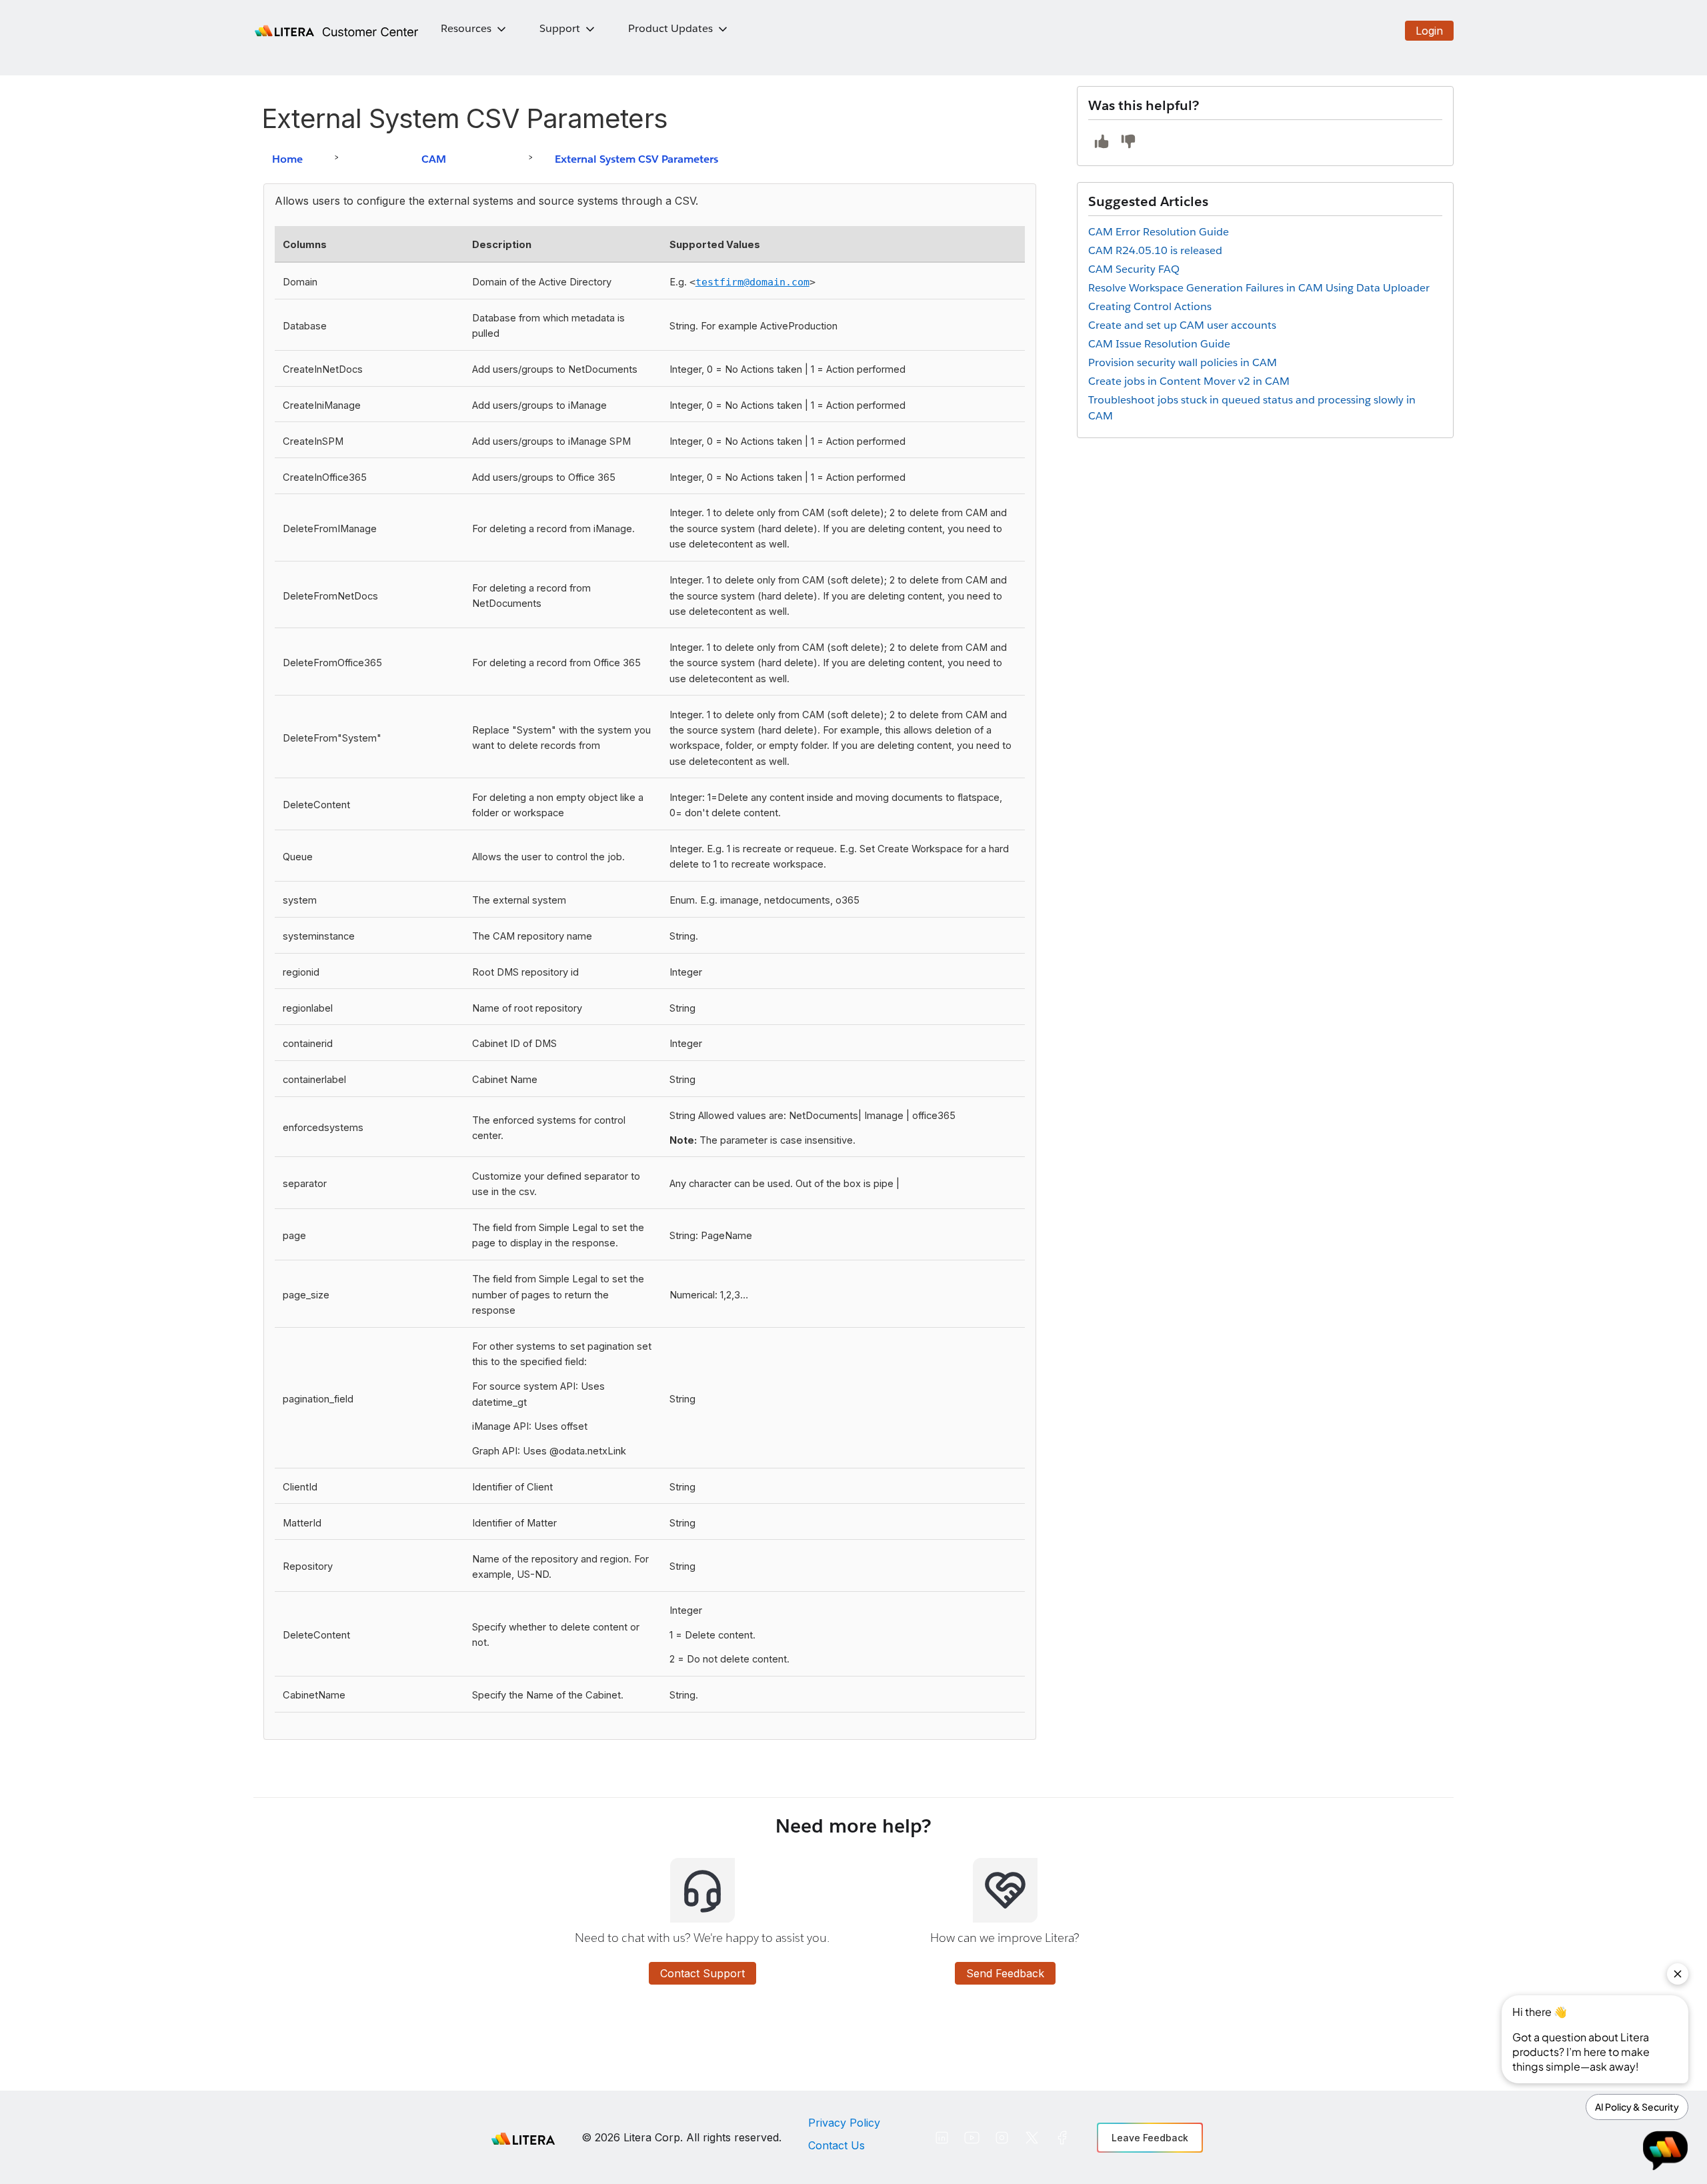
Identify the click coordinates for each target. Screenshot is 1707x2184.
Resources (466, 28)
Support (560, 28)
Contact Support (702, 1973)
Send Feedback (1005, 1973)
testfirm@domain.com (752, 282)
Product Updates (670, 28)
